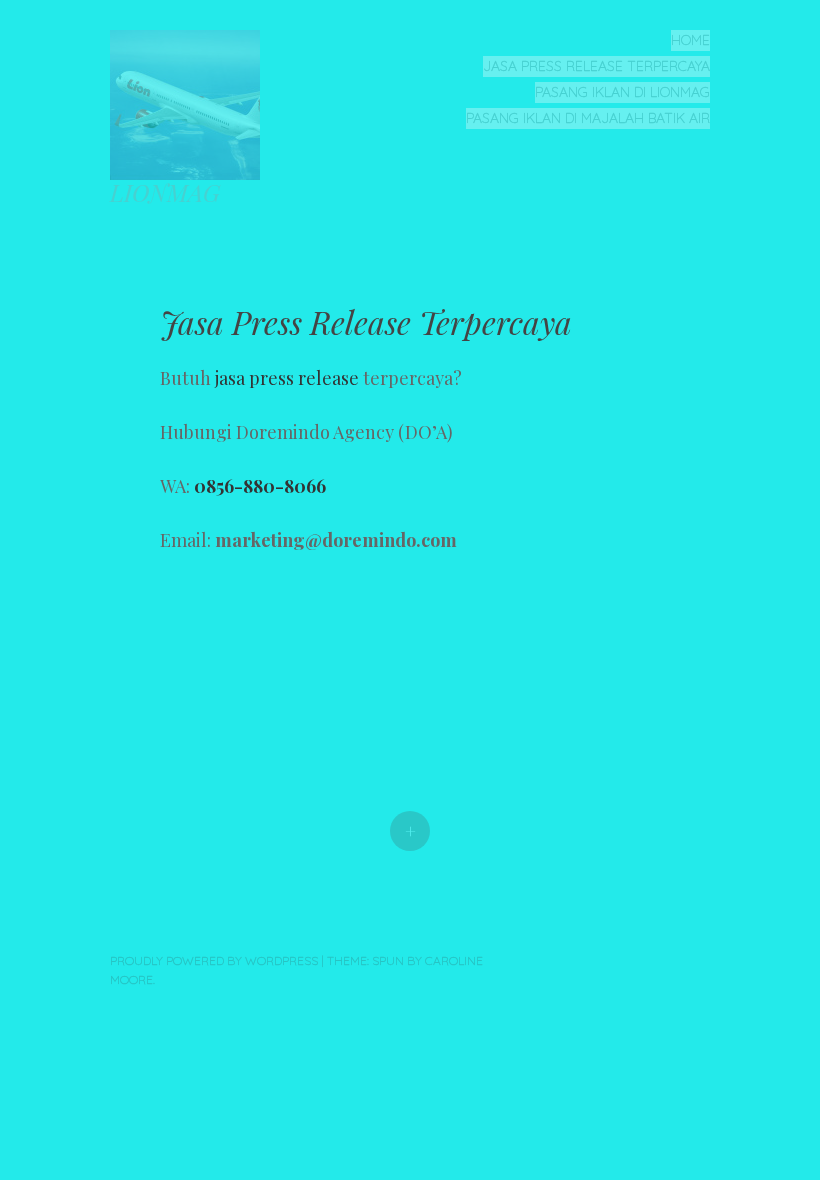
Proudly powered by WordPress (214, 960)
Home (690, 40)
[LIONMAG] (193, 102)
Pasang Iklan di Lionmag (622, 92)
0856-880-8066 (260, 486)
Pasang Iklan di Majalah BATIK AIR (588, 118)
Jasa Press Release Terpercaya (596, 66)
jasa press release (287, 378)
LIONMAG (165, 192)
